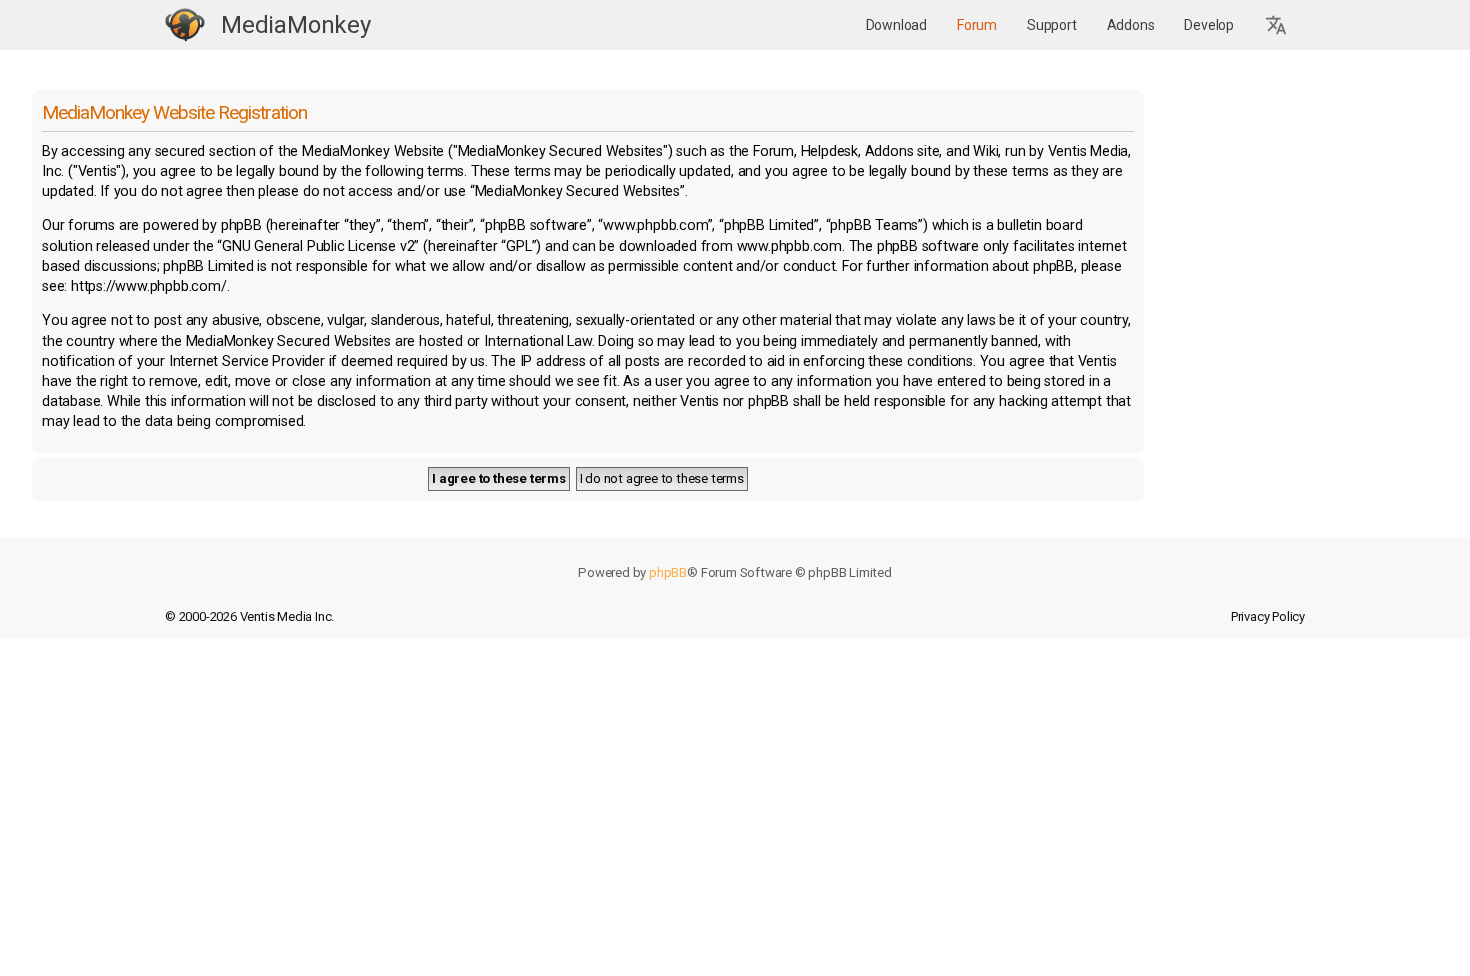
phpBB (668, 572)
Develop (1209, 25)
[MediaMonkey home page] (185, 25)
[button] (1277, 25)
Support (1052, 25)
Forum (977, 25)
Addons (1131, 25)
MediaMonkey (296, 25)
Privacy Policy (1268, 616)
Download (896, 25)
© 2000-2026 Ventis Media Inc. (249, 616)
